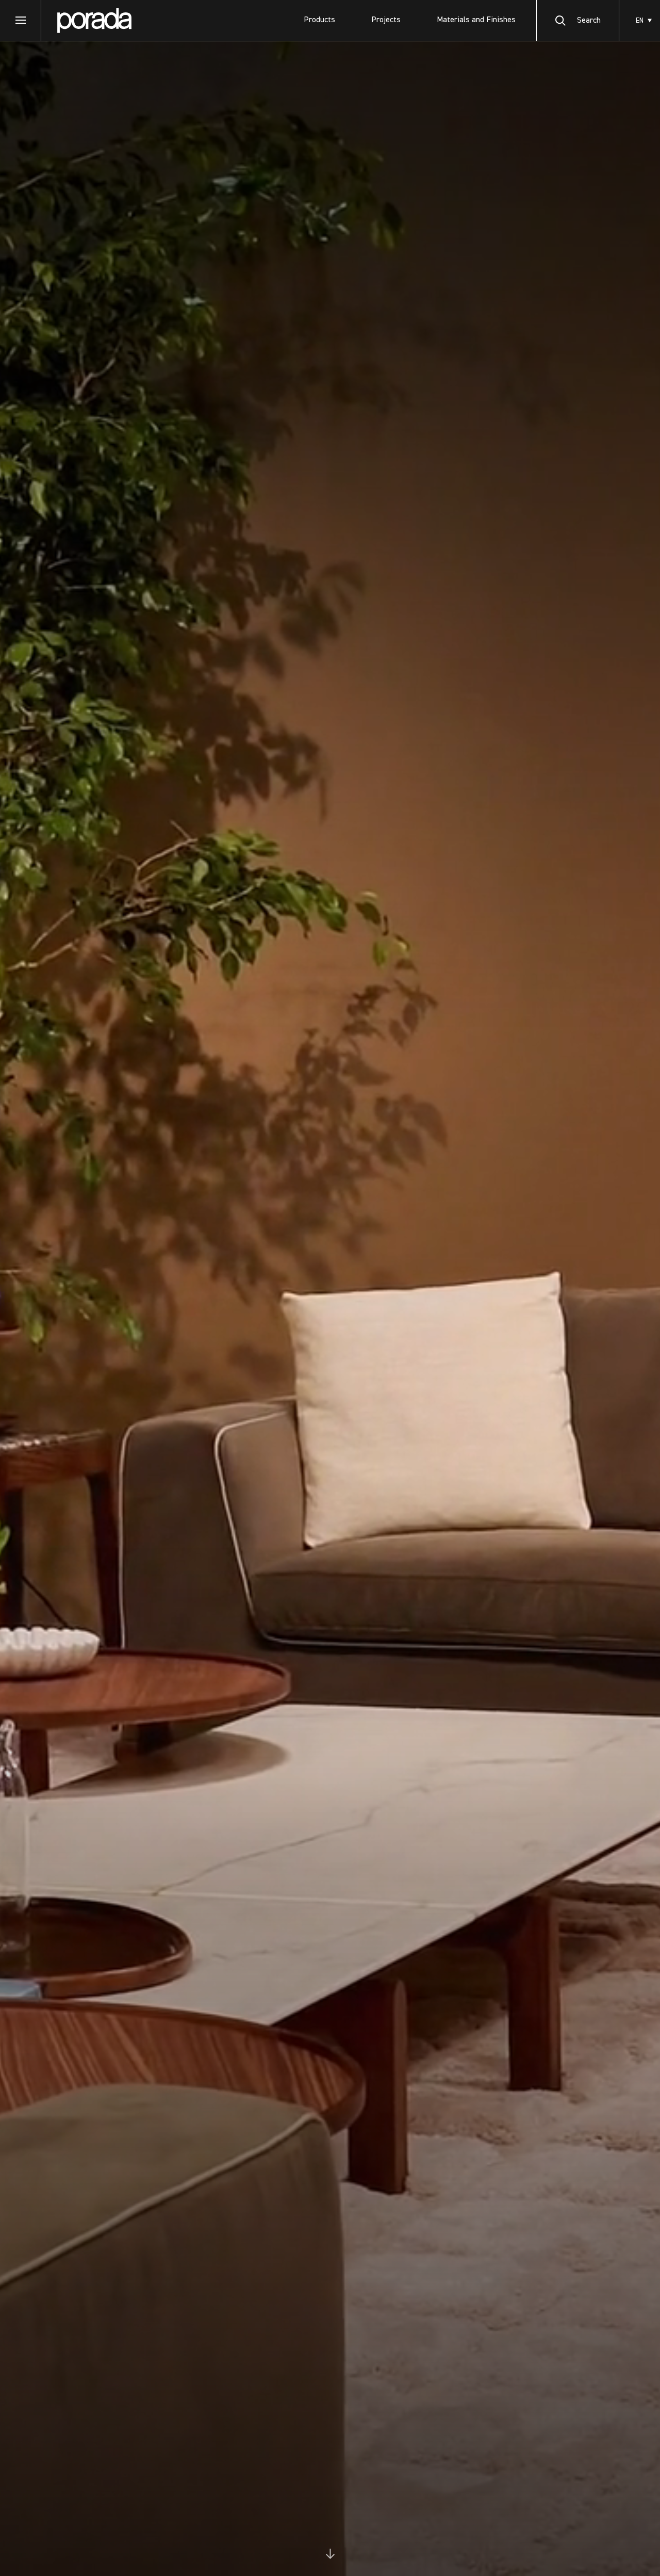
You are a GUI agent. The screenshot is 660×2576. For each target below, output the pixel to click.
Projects (386, 20)
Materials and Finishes (476, 20)
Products (319, 20)
